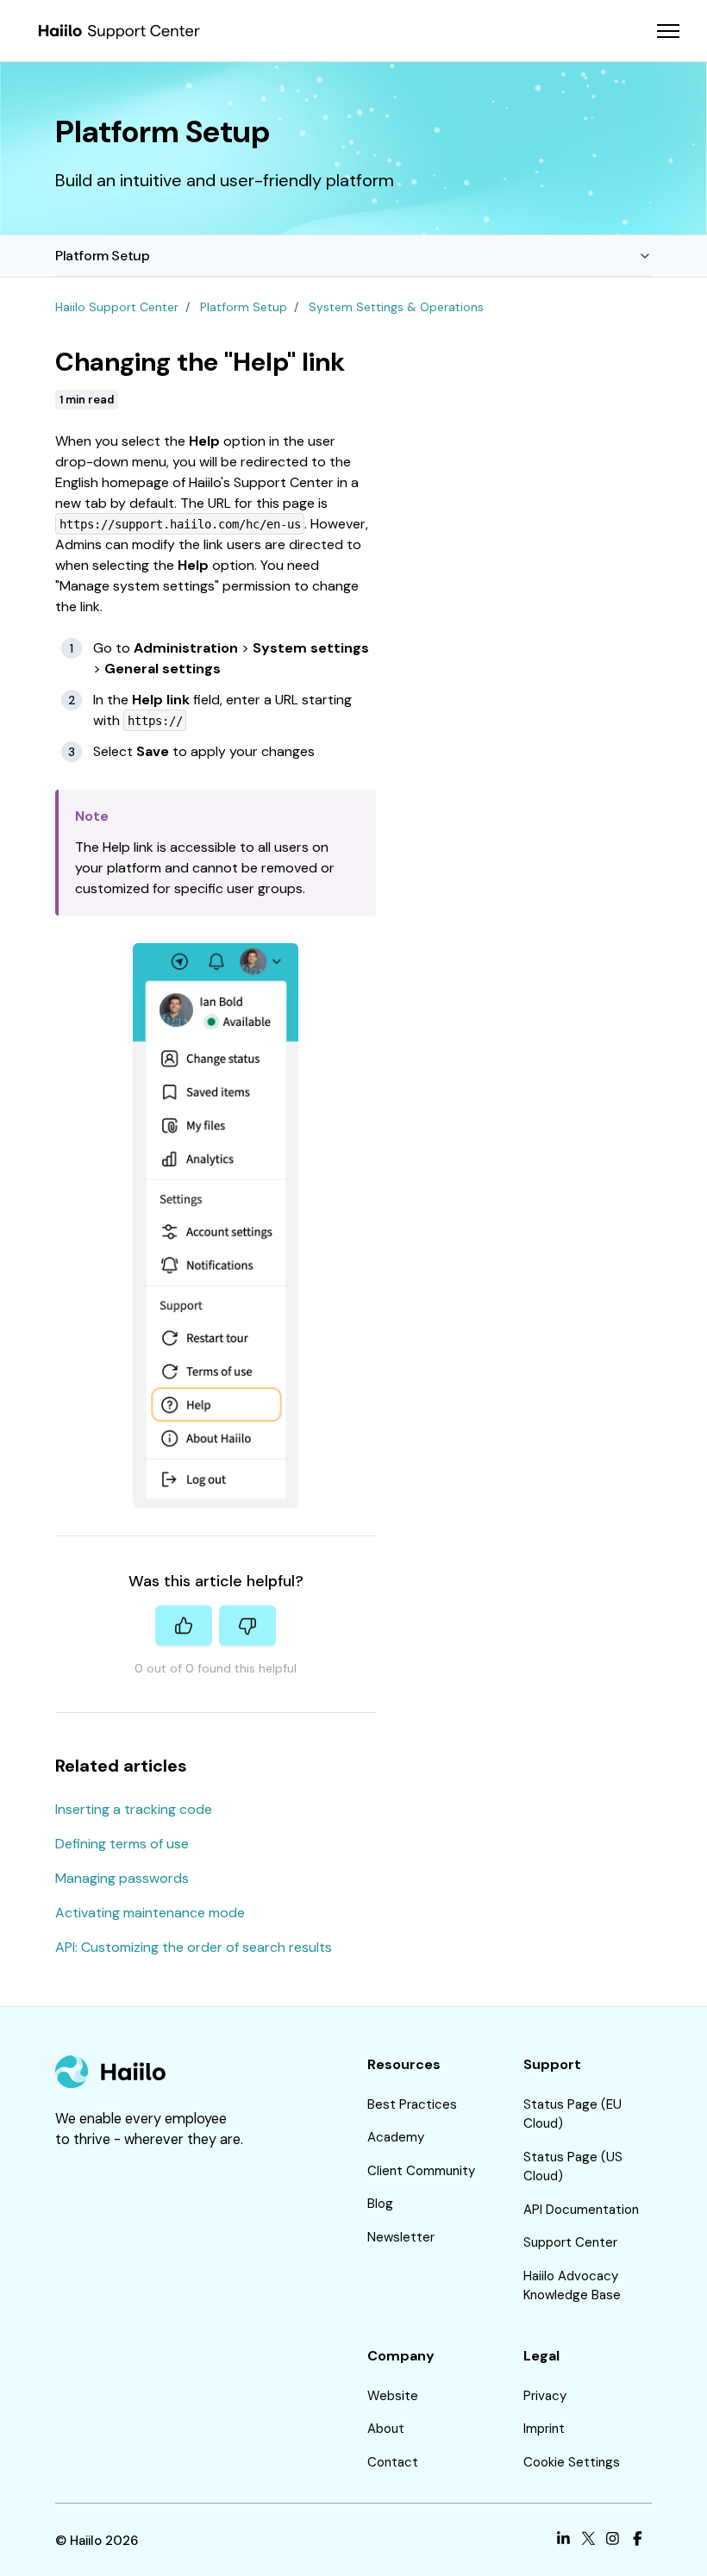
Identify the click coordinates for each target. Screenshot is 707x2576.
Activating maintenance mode (150, 1913)
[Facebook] (638, 2541)
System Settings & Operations (396, 307)
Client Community (421, 2171)
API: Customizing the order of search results (194, 1947)
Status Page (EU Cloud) (572, 2114)
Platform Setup (102, 256)
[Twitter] (588, 2541)
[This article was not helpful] (247, 1626)
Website (393, 2396)
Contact (393, 2462)
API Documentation (581, 2210)
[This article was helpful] (184, 1626)
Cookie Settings (572, 2462)
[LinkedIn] (563, 2541)
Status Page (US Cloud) (573, 2167)
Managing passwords (122, 1878)
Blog (380, 2204)
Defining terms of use (122, 1844)
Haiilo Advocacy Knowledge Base (572, 2286)
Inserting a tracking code (134, 1809)
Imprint (544, 2429)
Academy (396, 2137)
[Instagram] (613, 2541)
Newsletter (401, 2237)
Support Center (570, 2242)
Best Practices (412, 2104)
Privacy (545, 2396)
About (386, 2429)
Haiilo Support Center (117, 307)
